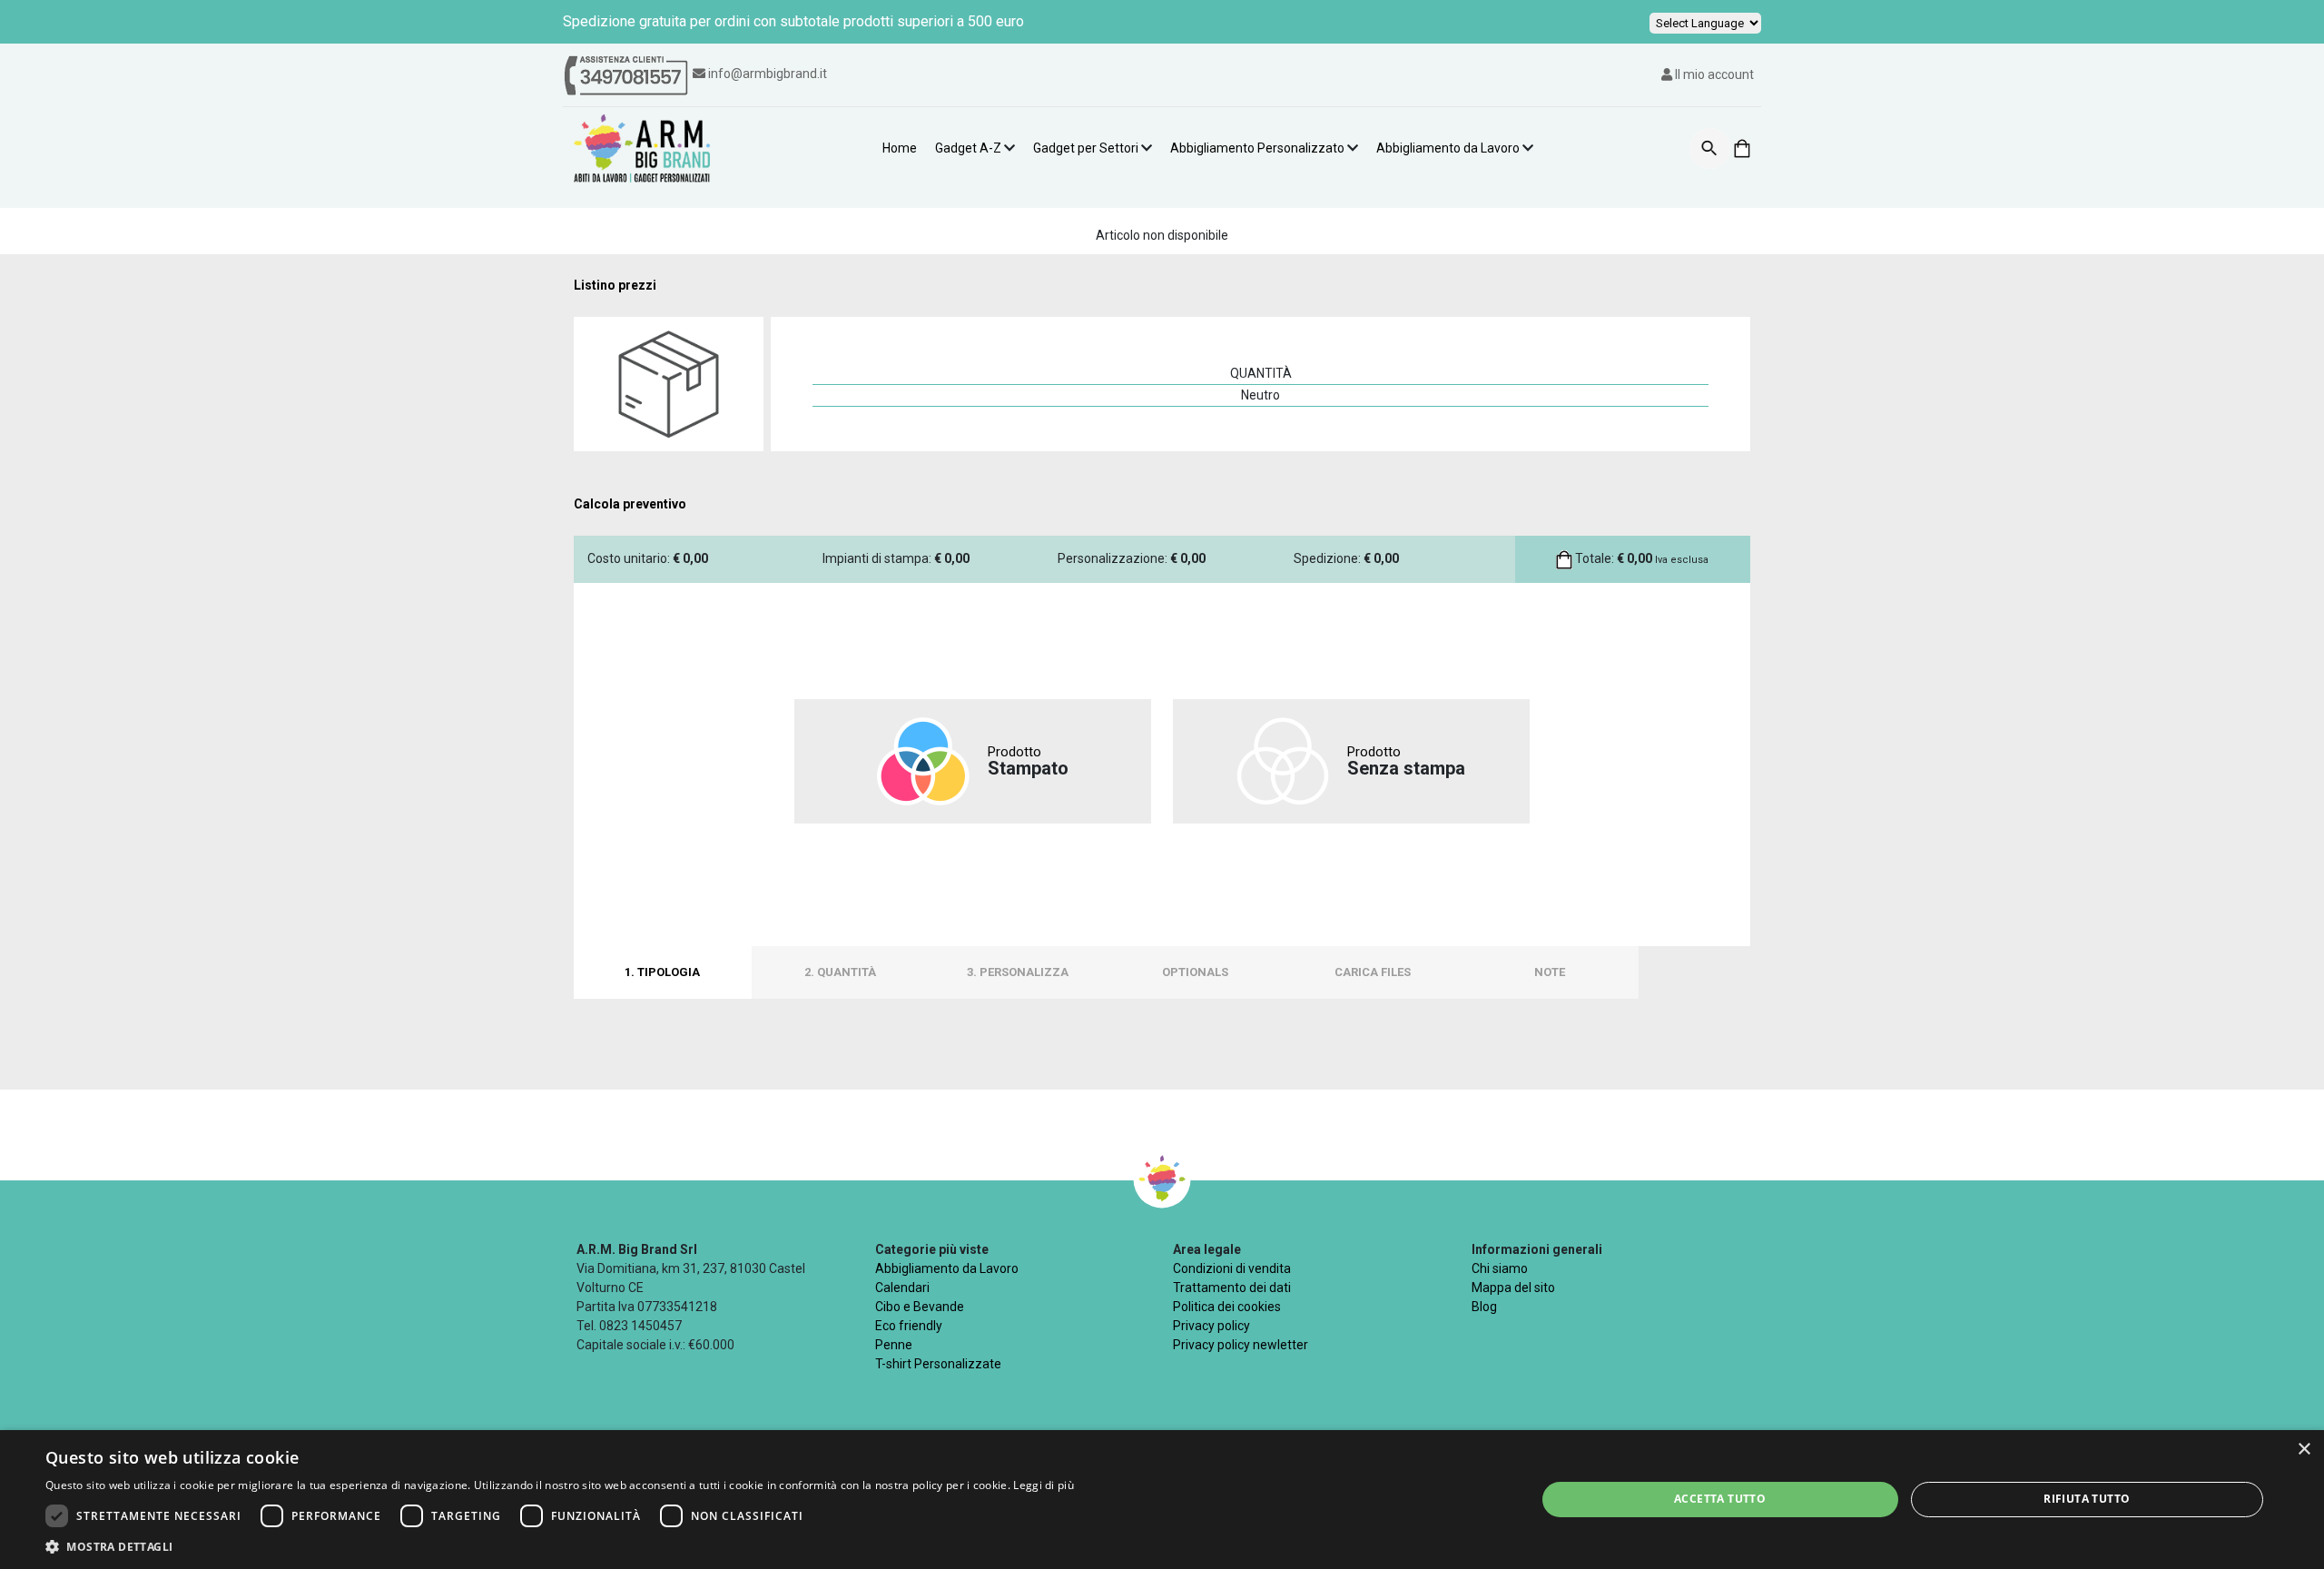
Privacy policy (1211, 1326)
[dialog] (1162, 1500)
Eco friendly (909, 1326)
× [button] (2304, 1450)
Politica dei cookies (1227, 1307)
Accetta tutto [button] (1720, 1499)
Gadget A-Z (968, 148)
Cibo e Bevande (920, 1307)
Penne (894, 1345)
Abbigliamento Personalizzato (1257, 148)
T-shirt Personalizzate (938, 1364)
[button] (560, 1546)
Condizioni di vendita (1232, 1268)
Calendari (902, 1288)
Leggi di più (1044, 1485)
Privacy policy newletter (1241, 1345)
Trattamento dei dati (1232, 1288)
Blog (1484, 1307)
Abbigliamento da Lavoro (1448, 148)
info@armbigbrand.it (768, 74)
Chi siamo (1500, 1268)
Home (900, 148)
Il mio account (1713, 74)
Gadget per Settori (1086, 148)
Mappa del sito (1513, 1288)
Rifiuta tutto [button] (2087, 1499)
